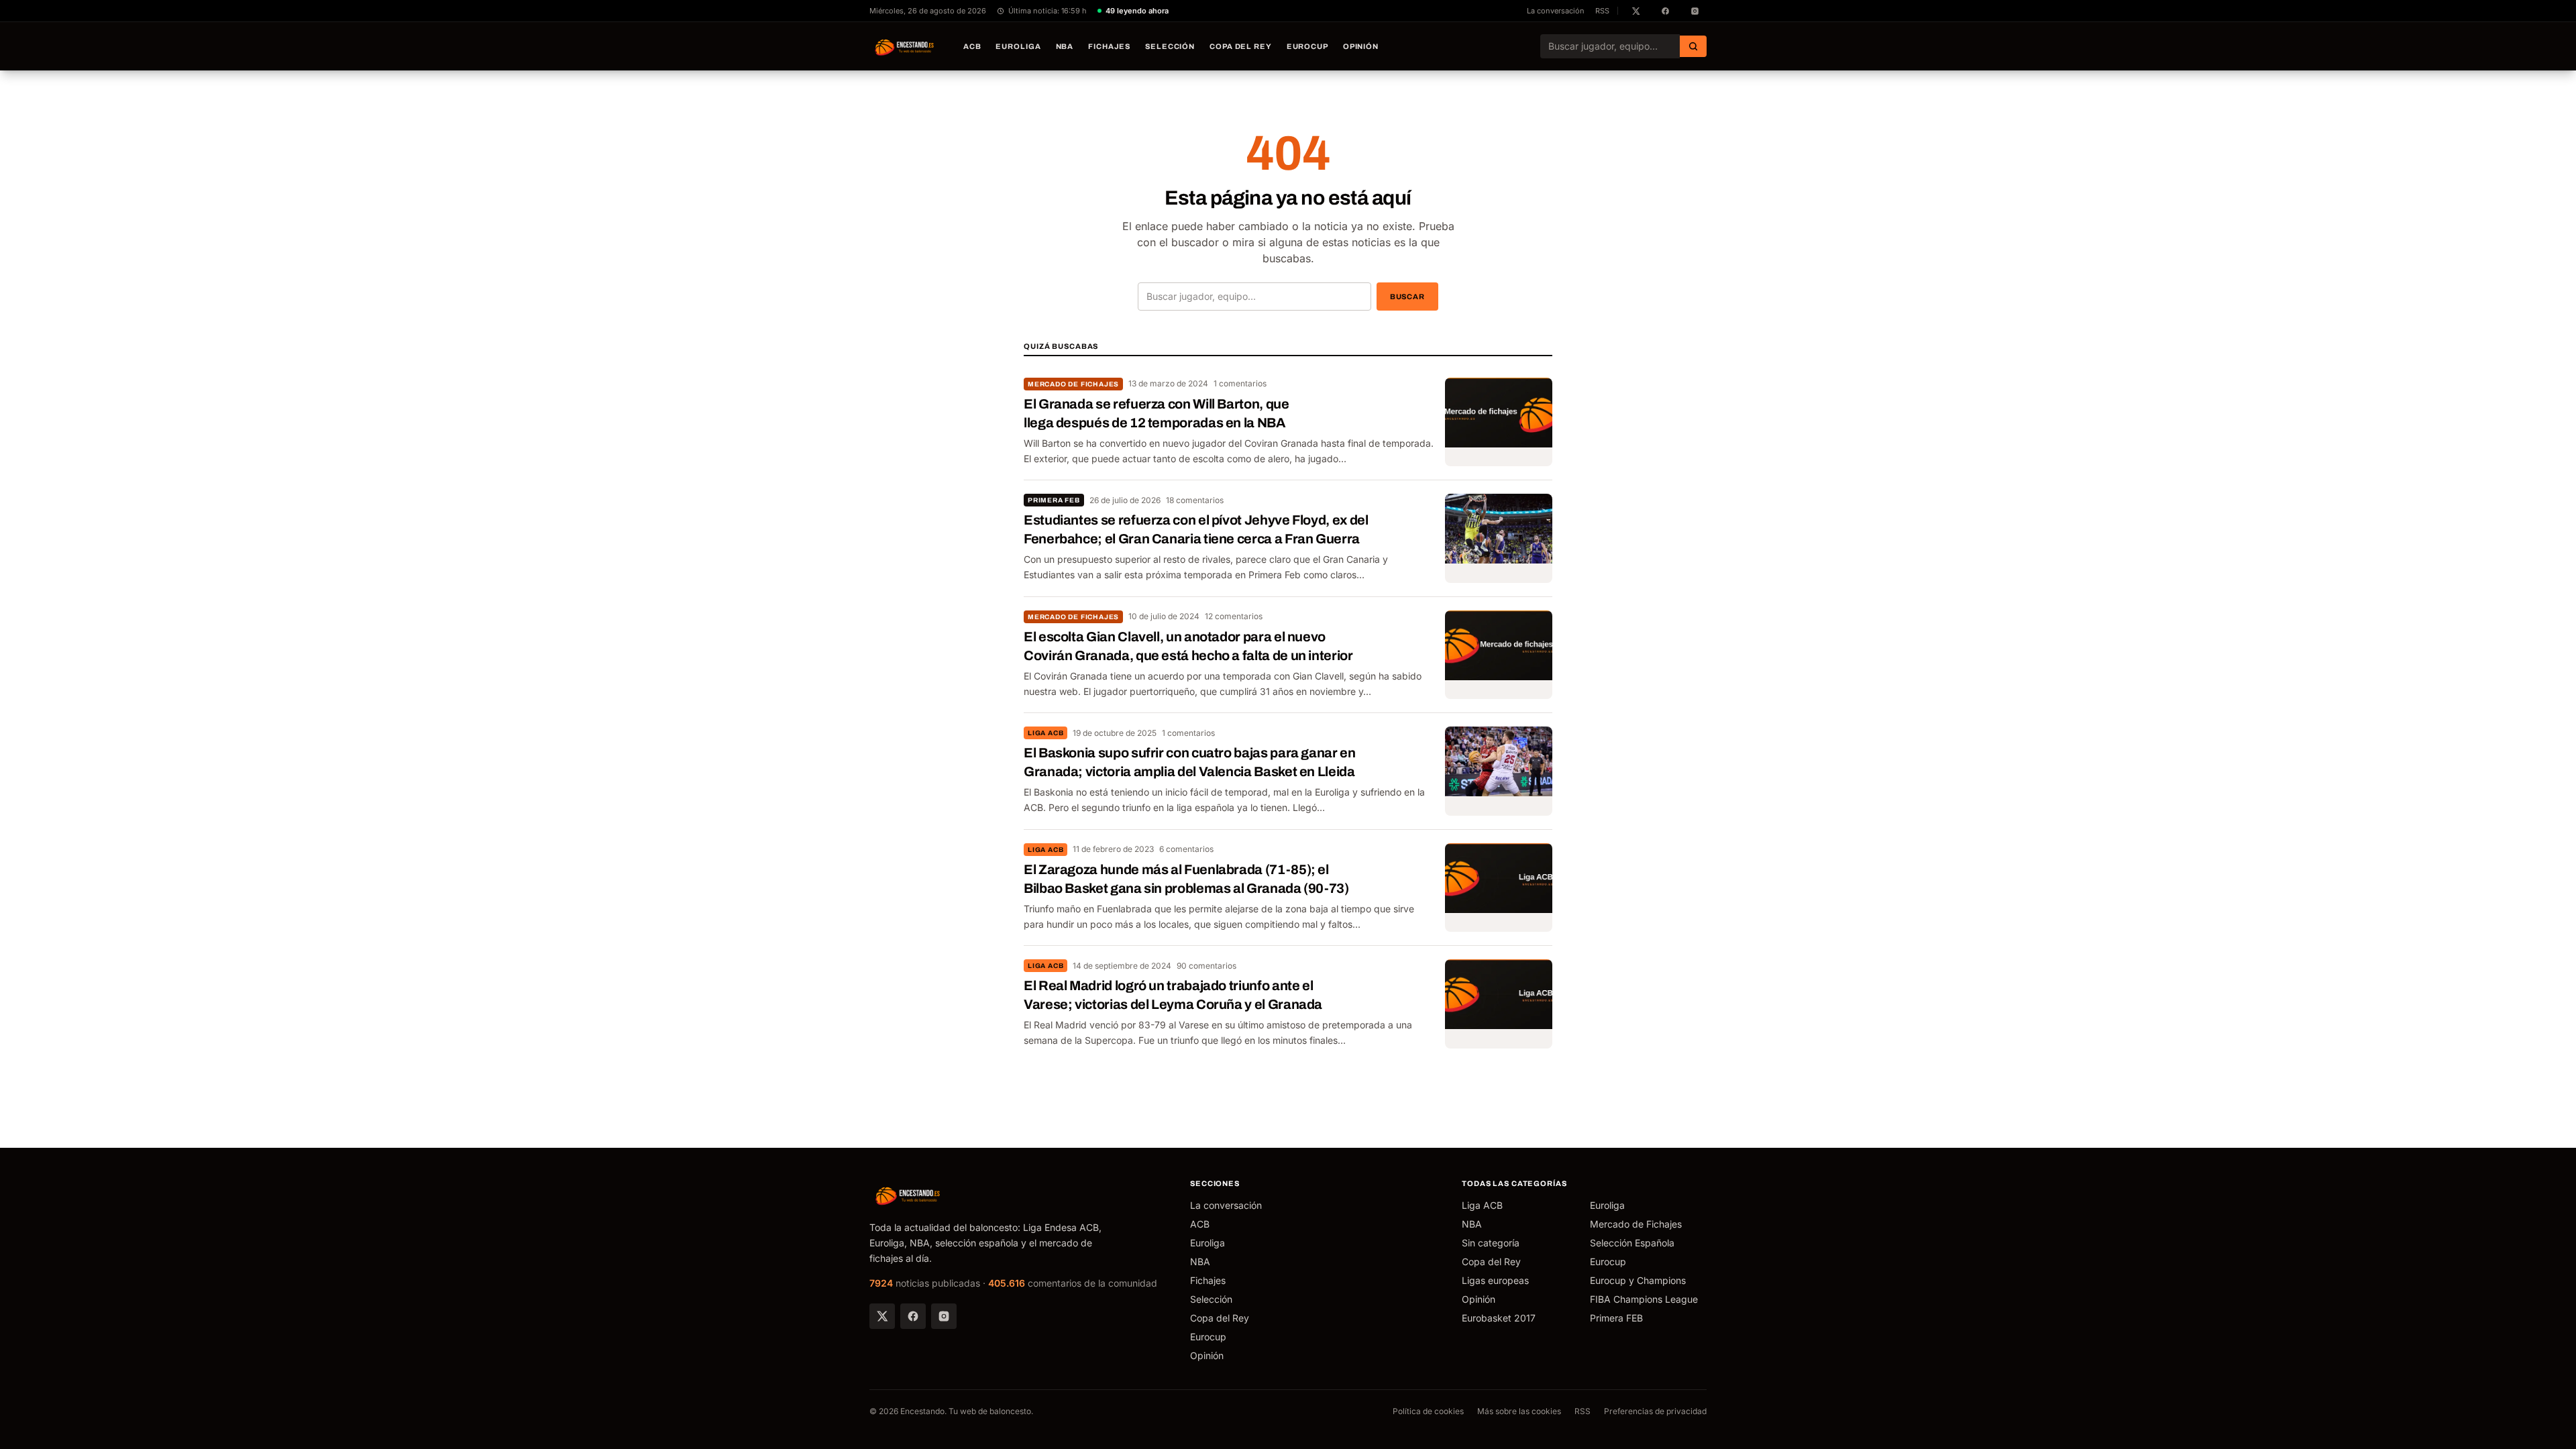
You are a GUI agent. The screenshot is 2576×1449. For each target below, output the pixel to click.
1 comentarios (1240, 383)
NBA (1065, 46)
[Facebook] (913, 1316)
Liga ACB (1045, 733)
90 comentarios (1206, 966)
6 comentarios (1186, 849)
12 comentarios (1234, 616)
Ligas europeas (1495, 1280)
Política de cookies (1428, 1411)
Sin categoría (1491, 1243)
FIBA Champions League (1644, 1299)
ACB (972, 46)
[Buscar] (1693, 46)
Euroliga (1018, 46)
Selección (1170, 46)
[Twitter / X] (882, 1316)
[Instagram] (944, 1316)
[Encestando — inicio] (905, 46)
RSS (1602, 11)
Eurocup (1307, 46)
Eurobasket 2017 (1499, 1318)
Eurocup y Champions (1638, 1280)
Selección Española (1632, 1243)
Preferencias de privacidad (1655, 1411)
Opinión (1361, 46)
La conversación (1556, 11)
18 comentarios (1195, 500)
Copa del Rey (1241, 46)
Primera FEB (1054, 500)
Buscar (1407, 297)
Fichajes (1109, 46)
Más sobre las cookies (1519, 1411)
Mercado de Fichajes (1073, 384)
